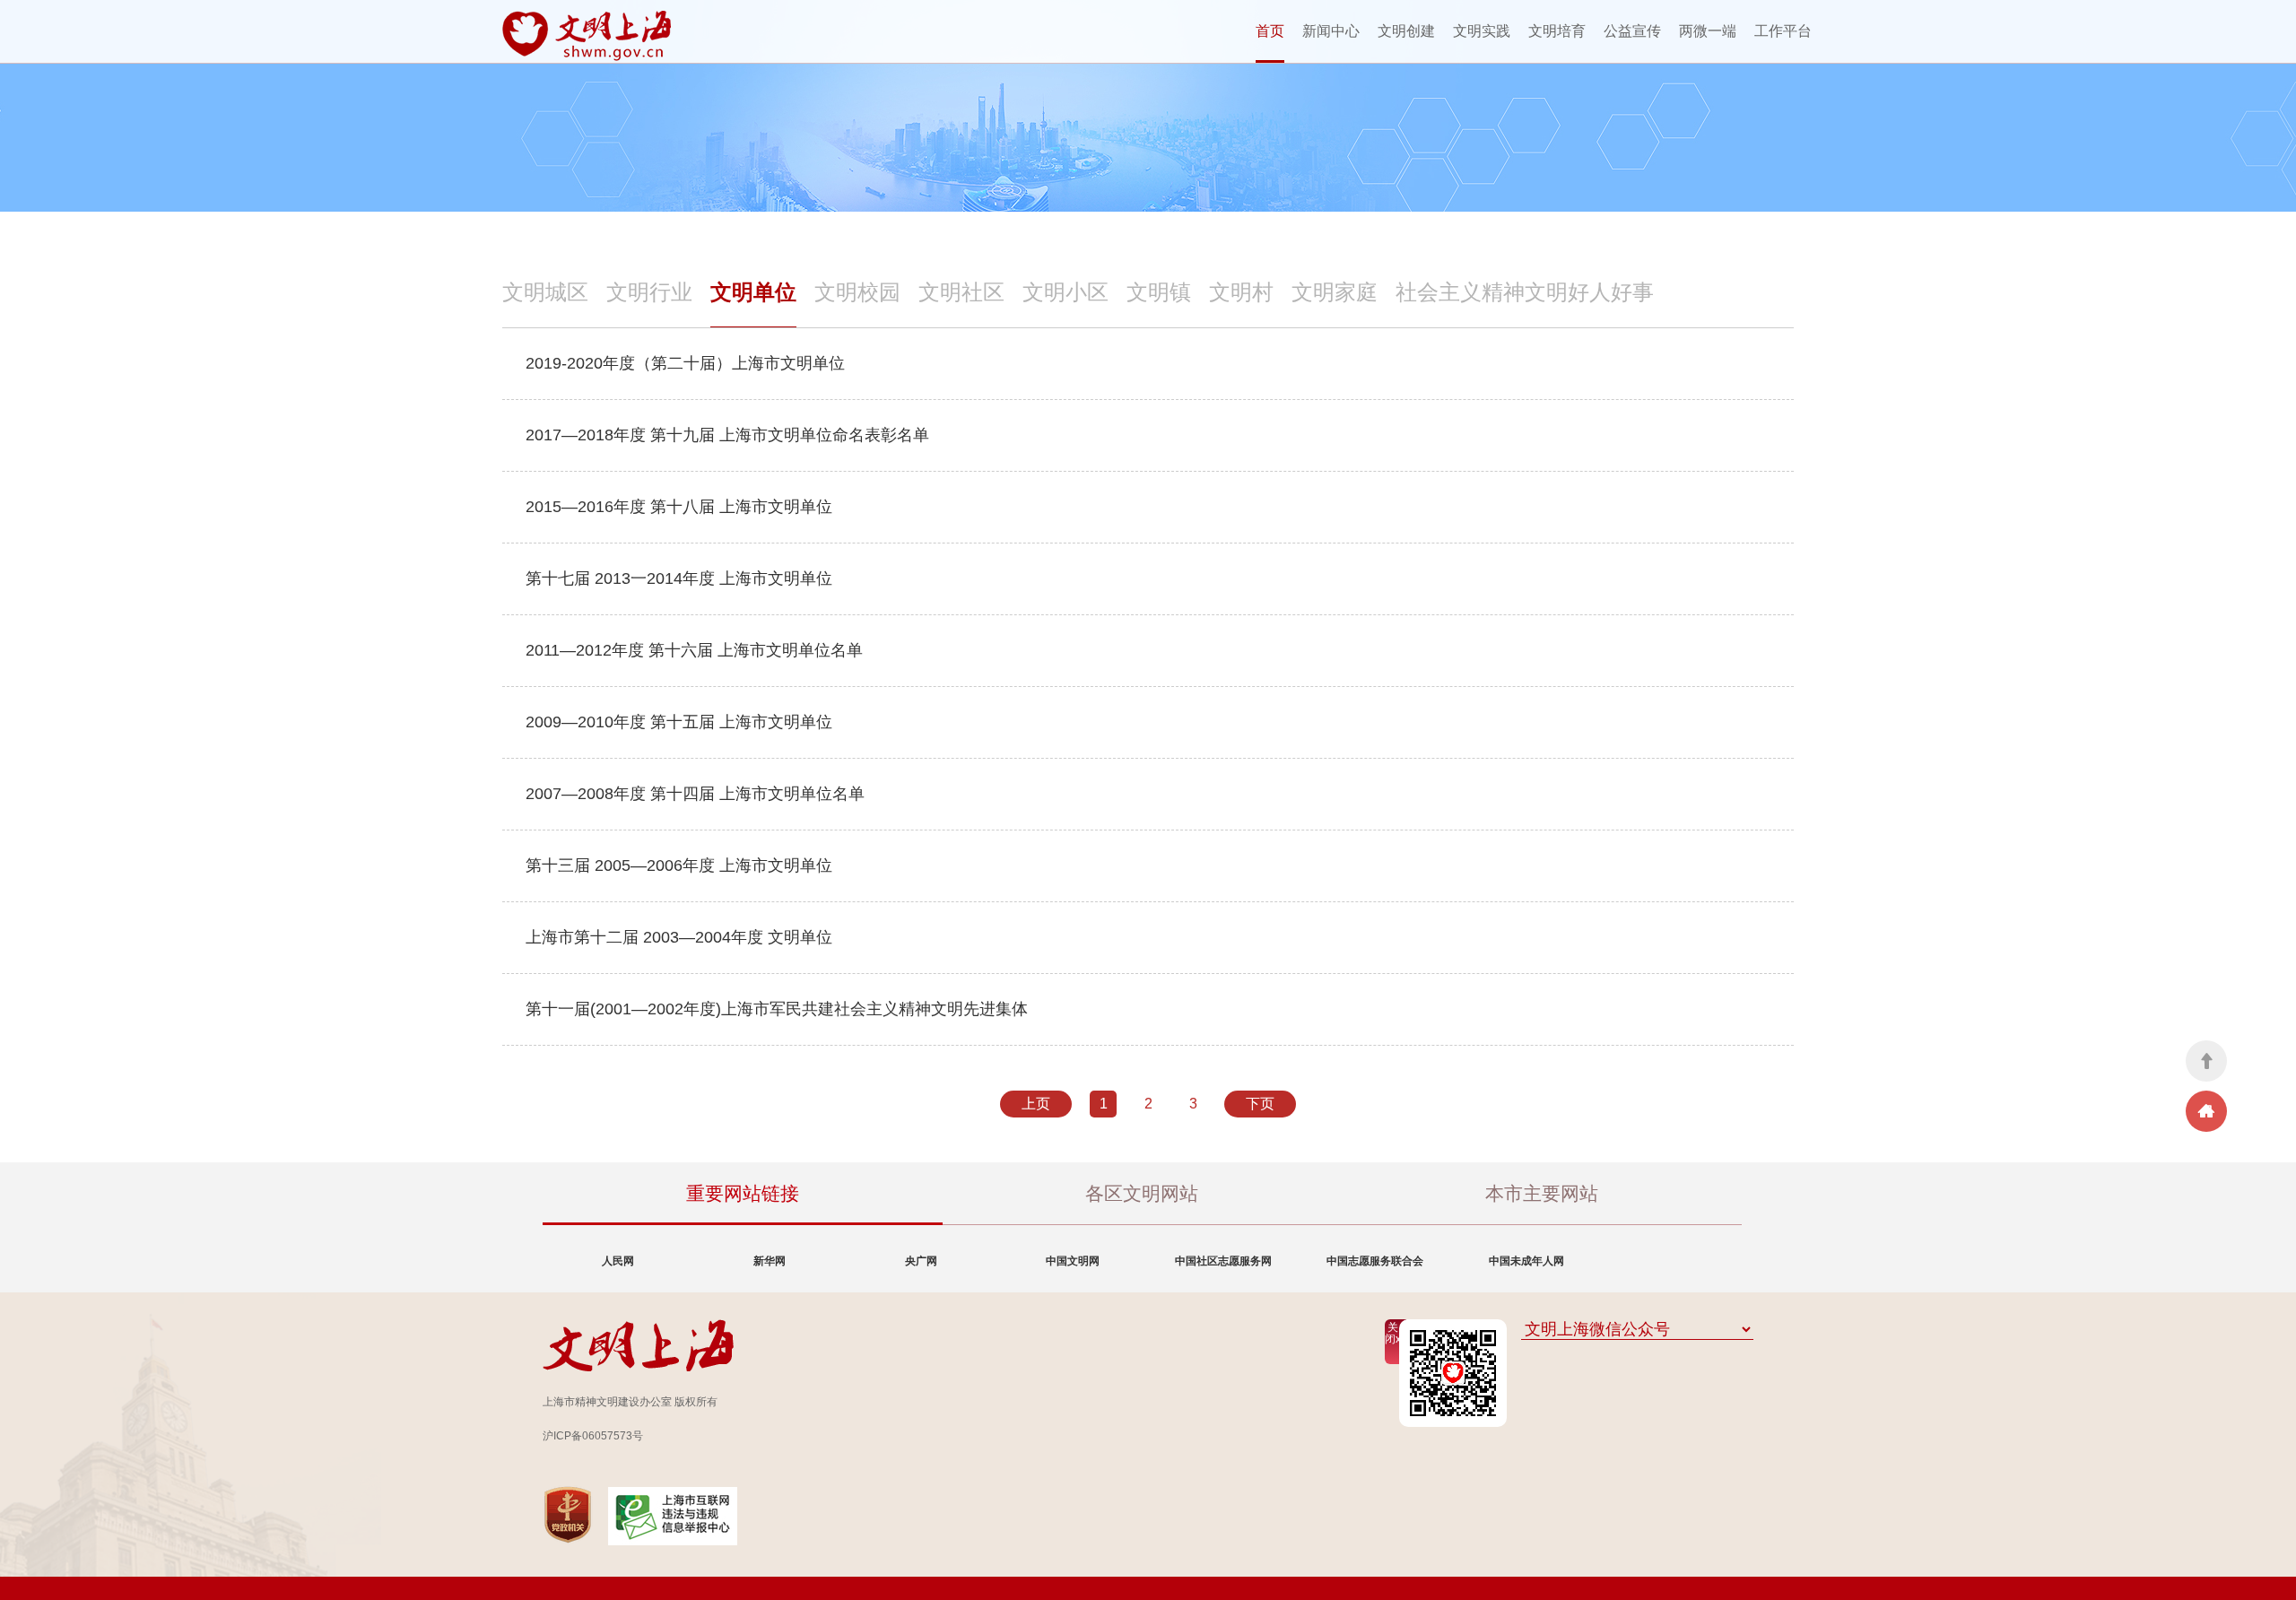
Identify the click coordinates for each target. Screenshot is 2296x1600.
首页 (1270, 31)
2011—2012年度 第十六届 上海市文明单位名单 (694, 650)
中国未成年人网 (1526, 1261)
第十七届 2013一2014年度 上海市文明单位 (679, 578)
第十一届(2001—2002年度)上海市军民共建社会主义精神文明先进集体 (777, 1009)
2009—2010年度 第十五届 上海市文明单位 (679, 722)
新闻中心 (1331, 31)
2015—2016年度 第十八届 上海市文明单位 (679, 507)
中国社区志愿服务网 (1223, 1261)
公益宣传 (1632, 31)
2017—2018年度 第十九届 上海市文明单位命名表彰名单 (727, 435)
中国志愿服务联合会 (1375, 1261)
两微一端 (1708, 31)
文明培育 (1557, 31)
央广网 (921, 1261)
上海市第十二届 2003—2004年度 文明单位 (679, 937)
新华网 (770, 1261)
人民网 (618, 1261)
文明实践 (1482, 31)
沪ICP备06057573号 (593, 1436)
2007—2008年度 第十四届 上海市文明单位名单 (695, 794)
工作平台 (1783, 31)
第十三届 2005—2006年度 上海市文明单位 (679, 865)
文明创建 (1406, 31)
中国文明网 (1073, 1261)
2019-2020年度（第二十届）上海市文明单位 (685, 363)
